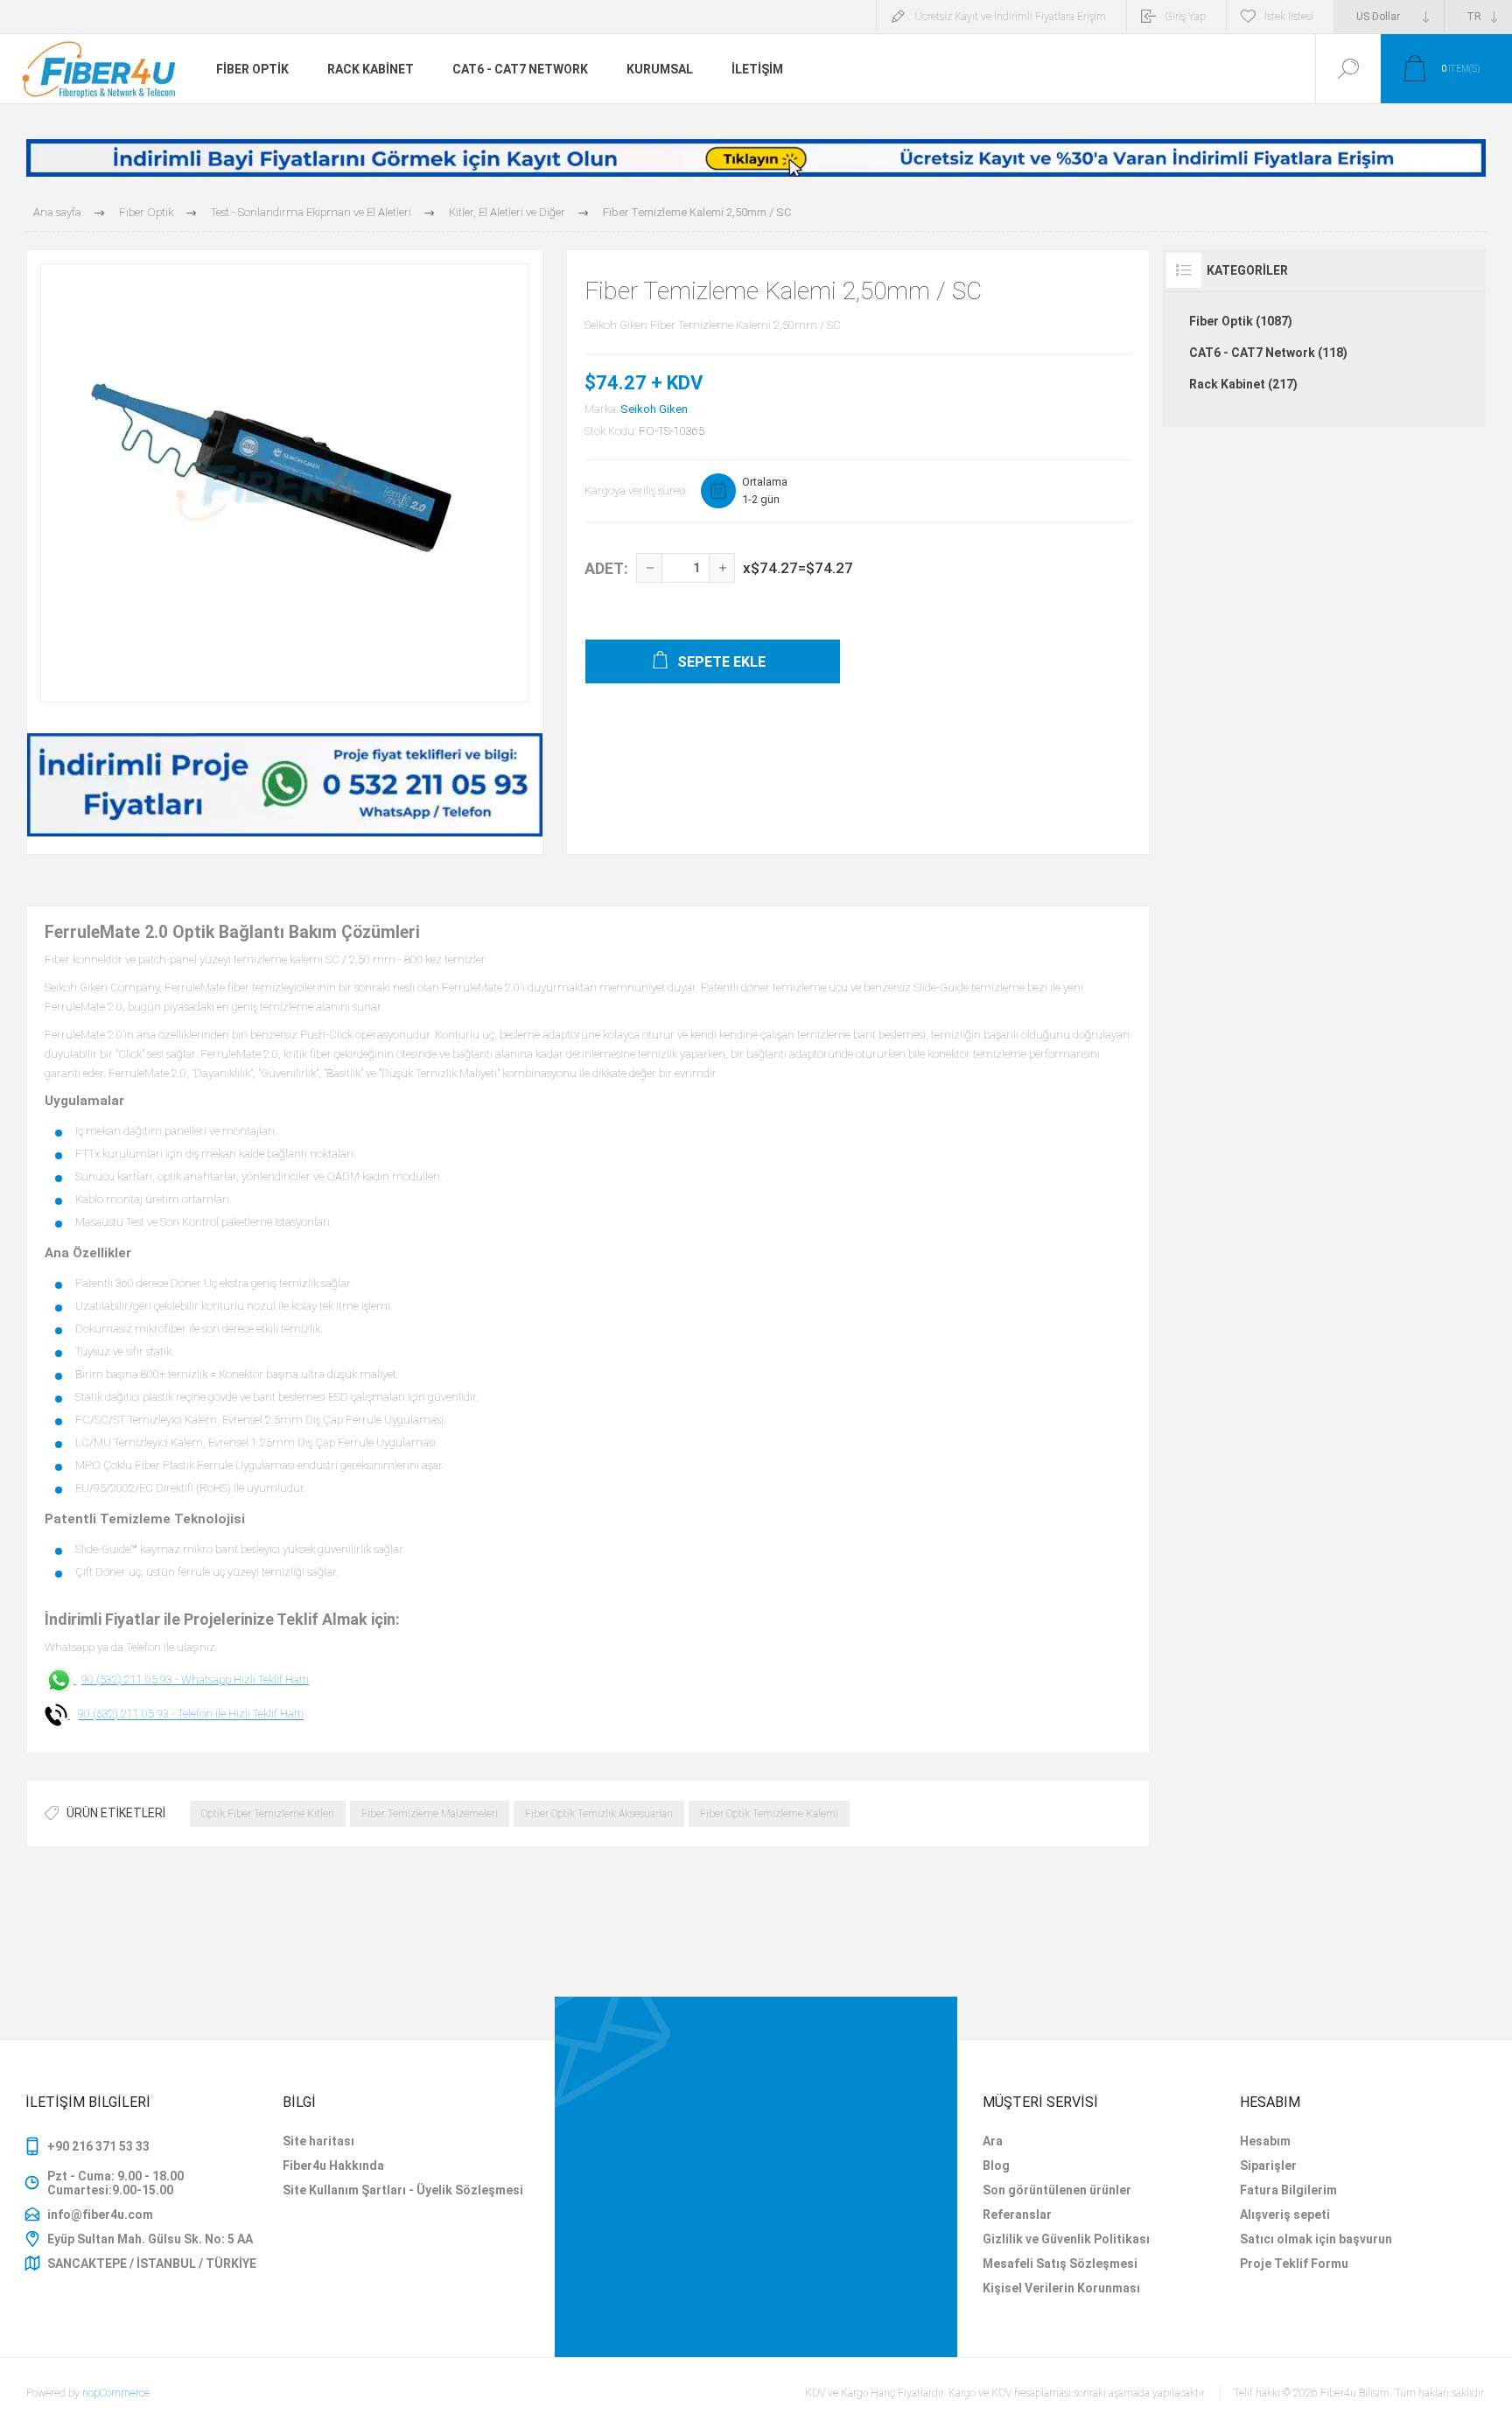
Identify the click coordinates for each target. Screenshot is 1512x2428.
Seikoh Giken (654, 409)
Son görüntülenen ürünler (1057, 2190)
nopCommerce (116, 2393)
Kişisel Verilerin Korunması (1061, 2288)
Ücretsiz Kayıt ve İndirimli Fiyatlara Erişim (1010, 17)
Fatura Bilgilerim (1288, 2190)
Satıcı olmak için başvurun (1316, 2239)
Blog (996, 2166)
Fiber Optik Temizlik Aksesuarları (599, 1814)
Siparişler (1268, 2166)
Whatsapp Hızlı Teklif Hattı (245, 1679)
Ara (993, 2141)
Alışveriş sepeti (1285, 2215)
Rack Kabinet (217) (1243, 384)
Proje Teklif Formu (1294, 2264)
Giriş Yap (1185, 17)
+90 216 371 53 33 (98, 2146)
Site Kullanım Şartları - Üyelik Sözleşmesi (403, 2190)
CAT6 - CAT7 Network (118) (1268, 353)
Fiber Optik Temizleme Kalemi (769, 1814)
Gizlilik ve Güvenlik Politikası (1066, 2239)
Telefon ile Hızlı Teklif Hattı (241, 1714)
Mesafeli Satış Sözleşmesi (1060, 2264)
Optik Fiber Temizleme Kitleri (268, 1814)
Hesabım (1265, 2141)
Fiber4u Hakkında (333, 2166)
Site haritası (318, 2141)
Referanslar (1017, 2215)
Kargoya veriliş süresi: (636, 490)
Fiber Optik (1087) (1241, 321)
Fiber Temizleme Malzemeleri (430, 1814)
